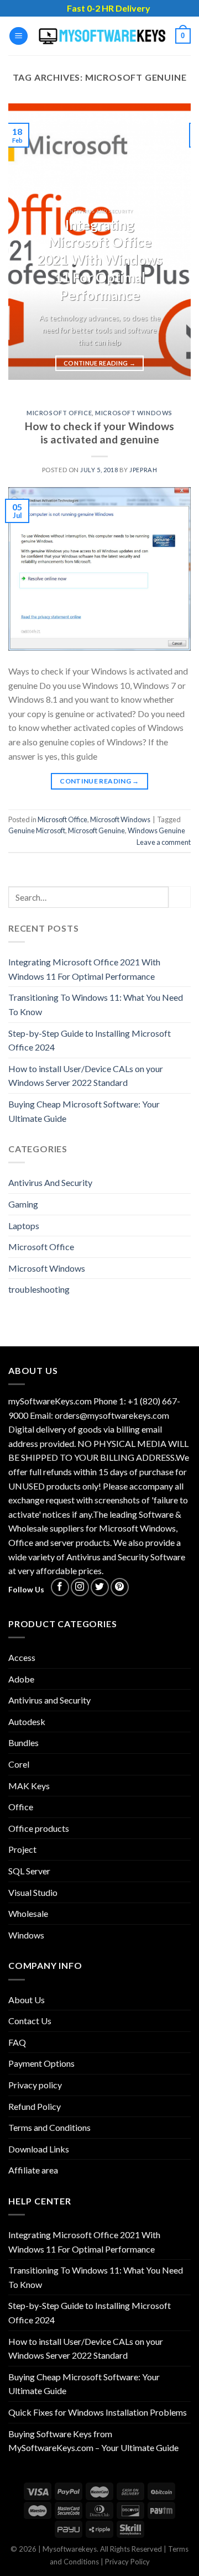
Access (22, 1657)
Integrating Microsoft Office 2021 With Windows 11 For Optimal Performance (84, 969)
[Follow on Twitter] (100, 1587)
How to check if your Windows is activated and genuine (99, 433)
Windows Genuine (156, 830)
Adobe (21, 1679)
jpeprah (143, 470)
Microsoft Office (59, 413)
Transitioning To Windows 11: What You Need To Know (96, 1004)
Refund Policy (35, 2106)
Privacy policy (35, 2085)
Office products (39, 1828)
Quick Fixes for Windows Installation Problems (98, 2412)
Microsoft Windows (134, 413)
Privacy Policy (127, 2562)
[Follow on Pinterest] (120, 1587)
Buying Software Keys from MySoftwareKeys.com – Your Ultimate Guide (93, 2441)
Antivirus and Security (49, 1700)
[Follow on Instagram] (80, 1587)
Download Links (39, 2149)
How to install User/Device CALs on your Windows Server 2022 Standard (86, 1076)
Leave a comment (164, 842)
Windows (26, 1935)
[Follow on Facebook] (60, 1587)
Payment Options (41, 2063)
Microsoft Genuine (96, 830)
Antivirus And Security (50, 1182)
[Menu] (19, 36)
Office (21, 1807)
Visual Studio (33, 1892)
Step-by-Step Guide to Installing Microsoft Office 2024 (90, 1040)
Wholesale (28, 1913)
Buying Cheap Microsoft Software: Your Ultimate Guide (84, 1111)
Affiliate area (33, 2170)
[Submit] (180, 897)
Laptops (24, 1226)
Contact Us (30, 2021)
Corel (19, 1764)
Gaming (23, 1204)
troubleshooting (39, 1289)
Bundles (23, 1742)
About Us (27, 2000)
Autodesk (27, 1721)
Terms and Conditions (49, 2127)
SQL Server (29, 1871)
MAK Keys (29, 1786)
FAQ (17, 2042)
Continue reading (99, 363)
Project (22, 1849)
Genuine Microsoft (37, 830)
